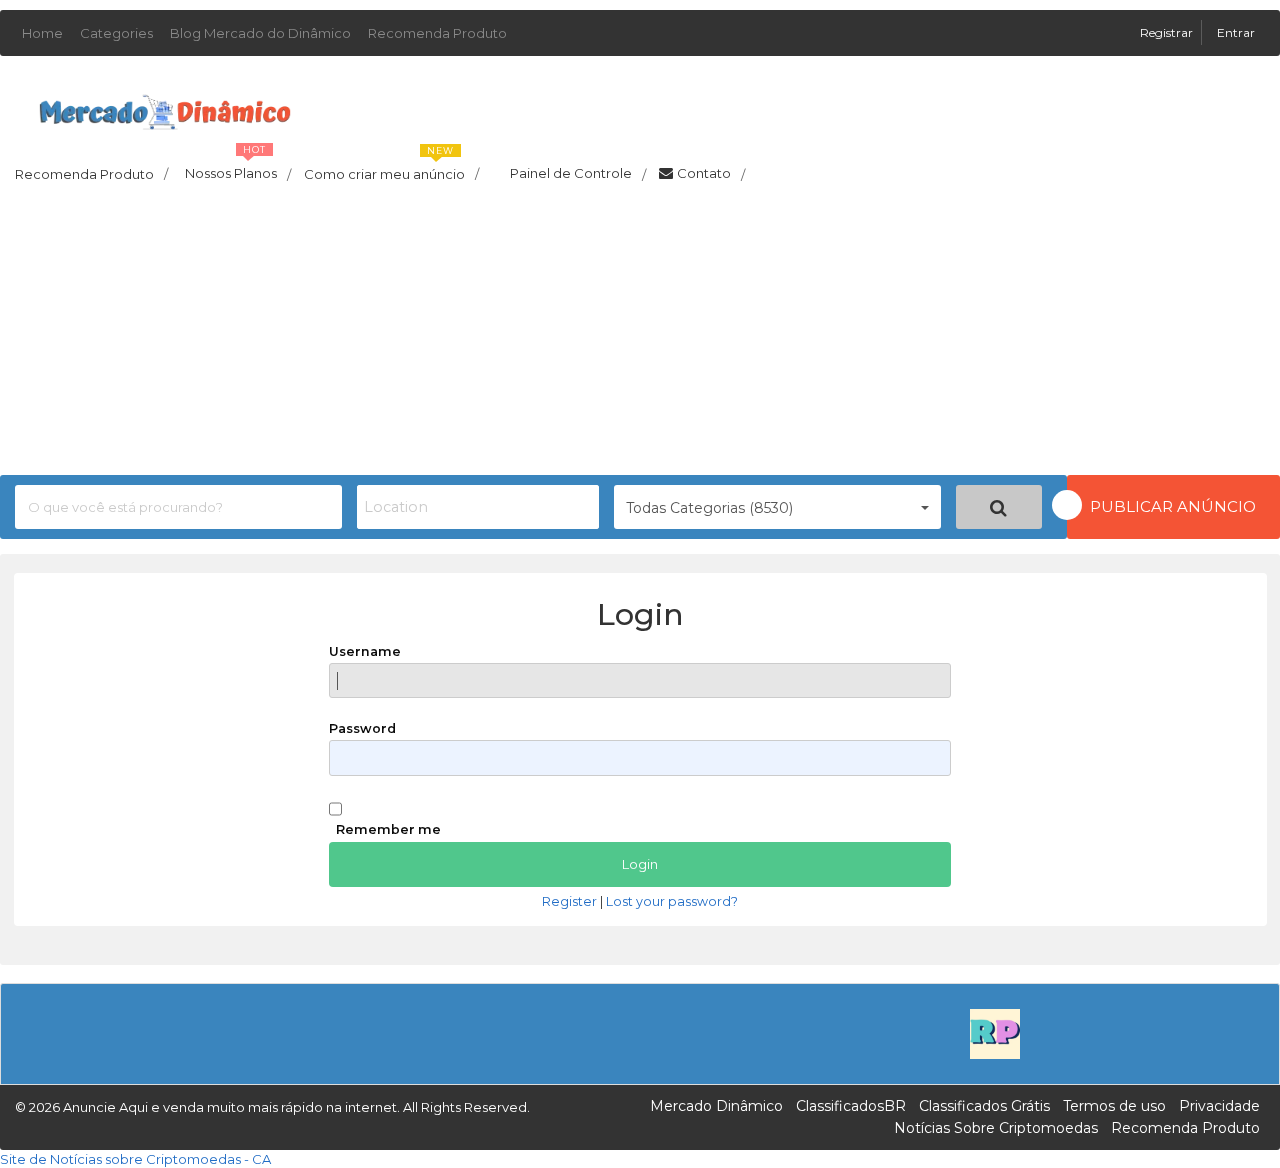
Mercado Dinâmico (716, 1106)
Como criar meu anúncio (391, 168)
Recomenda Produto (437, 33)
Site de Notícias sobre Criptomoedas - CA (135, 1159)
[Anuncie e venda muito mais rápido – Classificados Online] (165, 108)
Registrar (1168, 32)
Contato (711, 174)
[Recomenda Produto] (995, 1032)
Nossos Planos (238, 168)
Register (569, 901)
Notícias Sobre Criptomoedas (996, 1128)
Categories (116, 33)
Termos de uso (1114, 1106)
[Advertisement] (640, 335)
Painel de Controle (578, 174)
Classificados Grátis (984, 1106)
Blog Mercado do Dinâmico (260, 33)
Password (362, 728)
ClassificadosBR (851, 1106)
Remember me (388, 829)
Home (42, 33)
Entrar (1236, 32)
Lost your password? (672, 901)
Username (365, 651)
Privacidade (1219, 1106)
